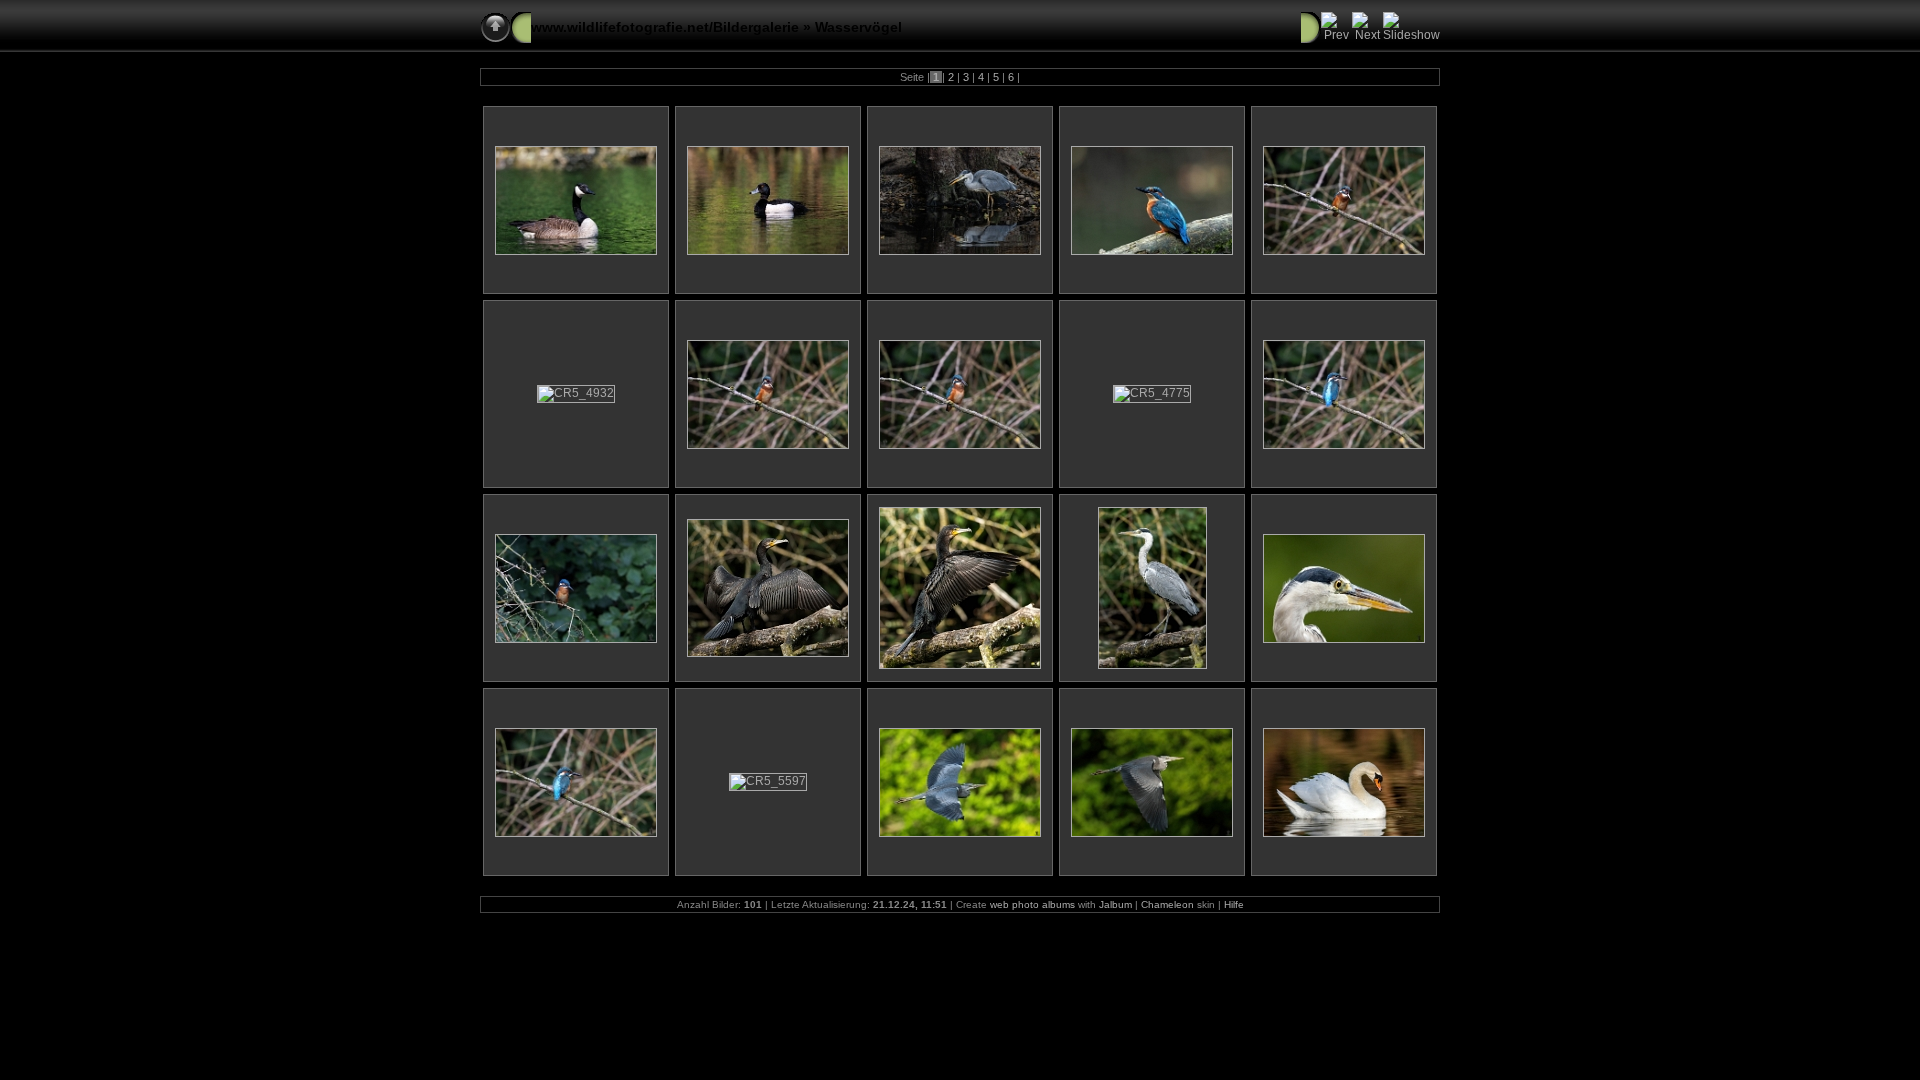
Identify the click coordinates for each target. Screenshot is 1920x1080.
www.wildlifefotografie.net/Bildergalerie (665, 27)
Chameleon (1167, 904)
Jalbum (1115, 904)
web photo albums (1032, 904)
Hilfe (1234, 904)
